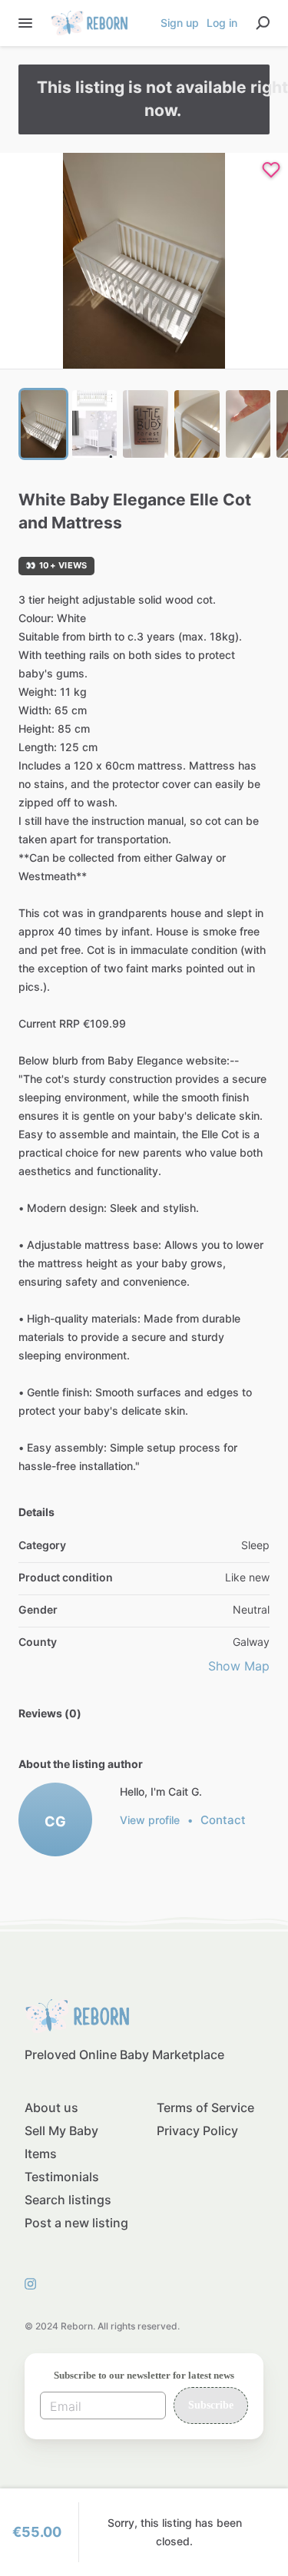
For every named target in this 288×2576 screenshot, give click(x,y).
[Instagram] (34, 2283)
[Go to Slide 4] (197, 424)
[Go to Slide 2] (95, 424)
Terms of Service (205, 2107)
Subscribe (211, 2405)
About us (51, 2107)
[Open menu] (25, 23)
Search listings (68, 2200)
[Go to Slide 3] (146, 424)
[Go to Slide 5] (248, 424)
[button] (144, 261)
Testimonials (62, 2177)
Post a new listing (76, 2223)
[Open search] (263, 23)
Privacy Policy (197, 2131)
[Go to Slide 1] (43, 424)
